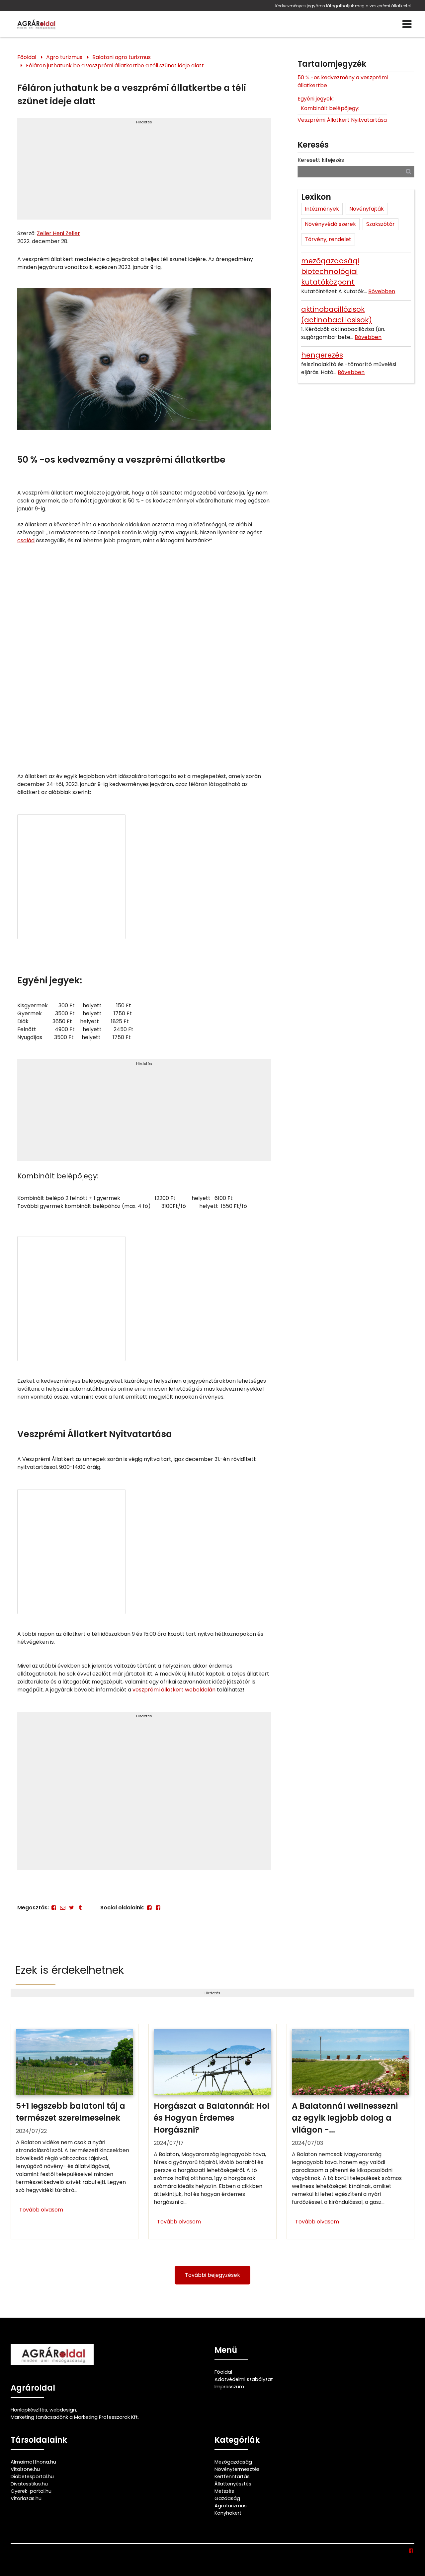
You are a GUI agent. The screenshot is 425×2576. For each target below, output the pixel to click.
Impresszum (229, 2387)
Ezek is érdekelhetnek (70, 1970)
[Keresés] (409, 171)
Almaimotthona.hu (33, 2462)
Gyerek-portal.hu (31, 2491)
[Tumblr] (80, 1908)
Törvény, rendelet (328, 239)
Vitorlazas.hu (26, 2498)
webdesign (63, 2410)
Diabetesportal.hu (32, 2477)
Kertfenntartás (232, 2477)
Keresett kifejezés (321, 160)
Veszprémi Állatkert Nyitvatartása (342, 120)
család (26, 540)
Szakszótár (381, 224)
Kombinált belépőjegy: (330, 108)
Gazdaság (227, 2498)
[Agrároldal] (36, 24)
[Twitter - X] (71, 1908)
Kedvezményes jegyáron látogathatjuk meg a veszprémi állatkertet (343, 6)
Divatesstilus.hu (29, 2484)
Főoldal (27, 57)
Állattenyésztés (233, 2484)
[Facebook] (54, 1908)
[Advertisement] (144, 171)
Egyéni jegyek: (316, 99)
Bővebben (382, 291)
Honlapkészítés (29, 2410)
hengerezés (322, 355)
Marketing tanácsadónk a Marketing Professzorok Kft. (75, 2417)
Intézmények (322, 209)
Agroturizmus (231, 2506)
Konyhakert (228, 2513)
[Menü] (407, 24)
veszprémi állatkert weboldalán (174, 1690)
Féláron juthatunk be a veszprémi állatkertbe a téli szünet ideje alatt (115, 66)
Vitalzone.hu (25, 2469)
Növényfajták (367, 209)
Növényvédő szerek (330, 224)
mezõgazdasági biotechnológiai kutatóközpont (330, 271)
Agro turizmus (64, 57)
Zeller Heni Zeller (58, 233)
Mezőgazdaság (233, 2462)
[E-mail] (62, 1908)
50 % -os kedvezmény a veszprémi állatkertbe (343, 81)
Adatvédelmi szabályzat (244, 2379)
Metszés (224, 2491)
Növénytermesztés (237, 2469)
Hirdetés (144, 122)
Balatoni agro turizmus (122, 57)
